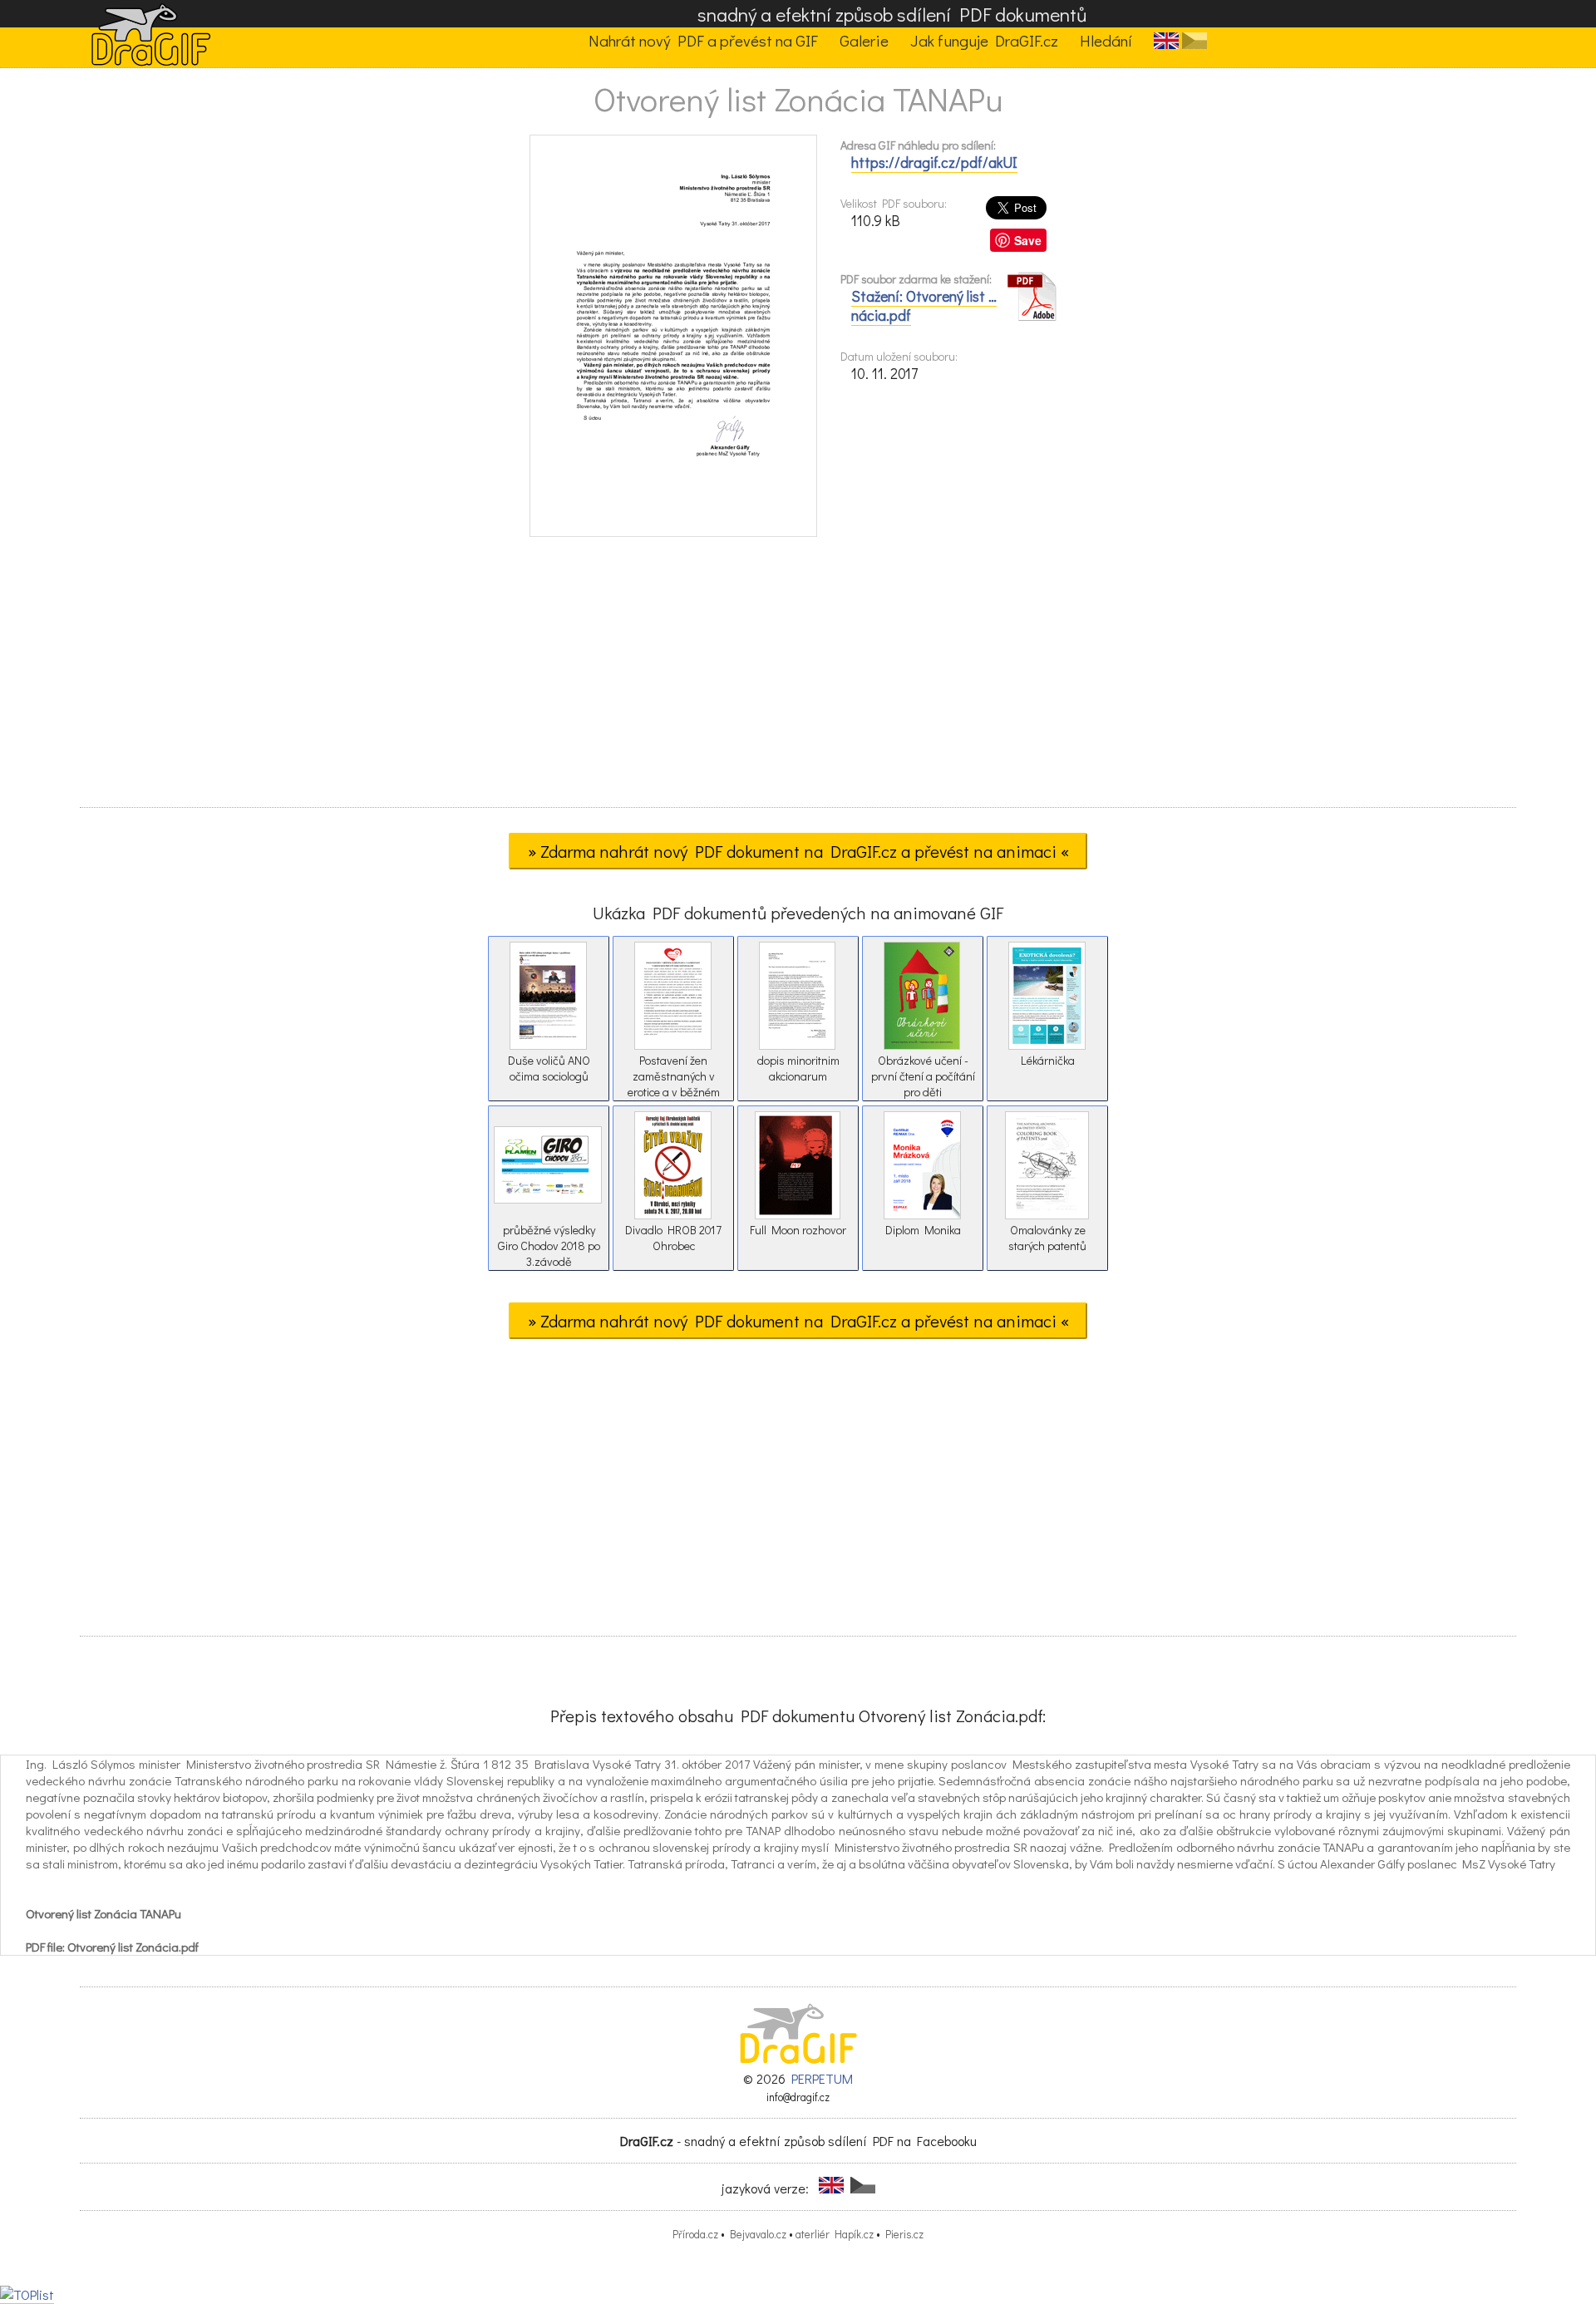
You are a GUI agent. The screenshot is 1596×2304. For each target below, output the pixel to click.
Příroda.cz (695, 2234)
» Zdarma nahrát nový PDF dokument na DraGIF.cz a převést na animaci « (798, 851)
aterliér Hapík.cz (835, 2234)
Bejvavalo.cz (758, 2234)
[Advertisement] (798, 677)
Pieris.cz (904, 2234)
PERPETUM (822, 2078)
